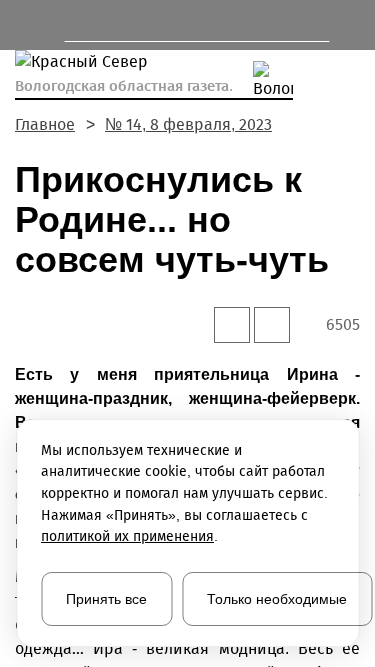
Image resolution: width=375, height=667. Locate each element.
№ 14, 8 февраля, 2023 (188, 124)
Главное (45, 124)
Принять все (106, 599)
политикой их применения (127, 536)
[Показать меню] (24, 25)
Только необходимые (277, 599)
